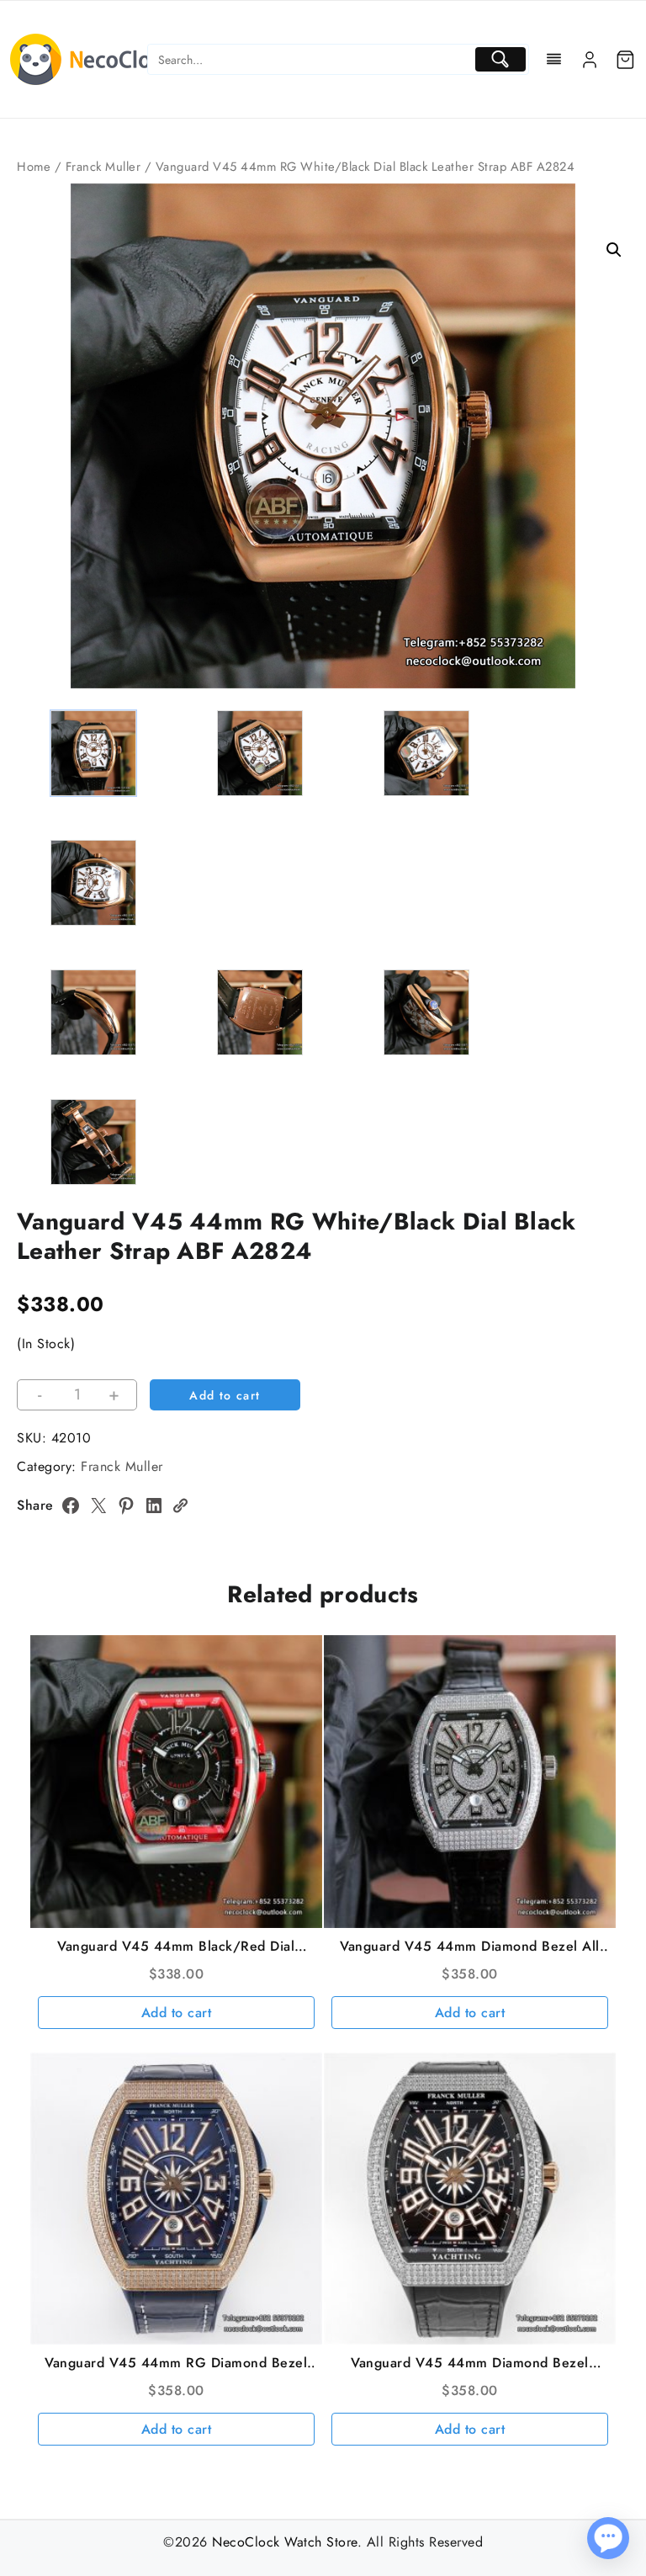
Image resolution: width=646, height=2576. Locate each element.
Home (34, 167)
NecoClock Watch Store (285, 2542)
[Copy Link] (180, 1506)
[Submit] (500, 59)
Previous (37, 406)
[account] (590, 60)
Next (609, 406)
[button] (614, 250)
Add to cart (225, 1395)
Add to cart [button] (177, 2013)
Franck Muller (103, 167)
